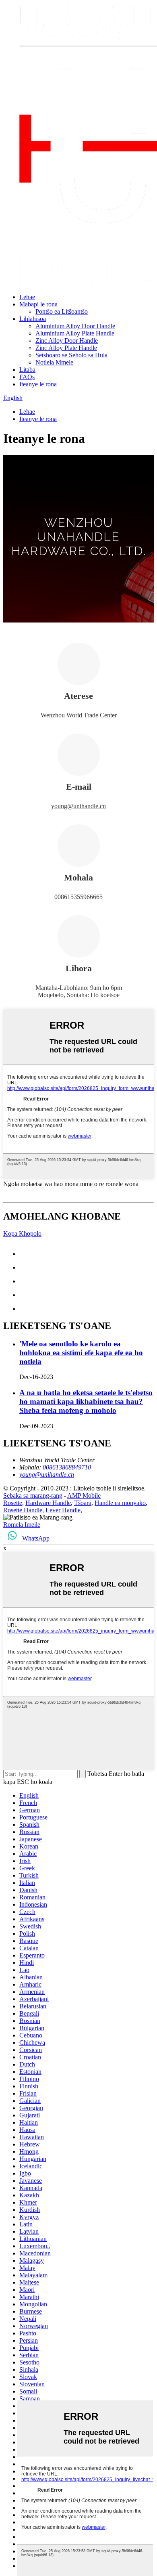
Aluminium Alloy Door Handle (75, 326)
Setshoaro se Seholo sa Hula (71, 355)
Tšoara (83, 1503)
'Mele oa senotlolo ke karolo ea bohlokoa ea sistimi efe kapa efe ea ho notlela (81, 1353)
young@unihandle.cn (78, 806)
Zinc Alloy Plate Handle (66, 348)
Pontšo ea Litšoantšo (62, 311)
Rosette (13, 1503)
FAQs (27, 377)
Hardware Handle (48, 1503)
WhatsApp (36, 1538)
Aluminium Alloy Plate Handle (75, 333)
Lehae (27, 297)
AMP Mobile (84, 1496)
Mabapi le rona (38, 304)
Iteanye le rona (38, 384)
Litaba (27, 370)
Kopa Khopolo (22, 1234)
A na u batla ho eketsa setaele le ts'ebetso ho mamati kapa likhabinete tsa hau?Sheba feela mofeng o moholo (86, 1401)
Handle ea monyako (120, 1503)
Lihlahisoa (33, 319)
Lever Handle (63, 1510)
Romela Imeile (22, 1525)
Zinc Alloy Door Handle (67, 341)
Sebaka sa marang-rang (33, 1496)
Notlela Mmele (54, 362)
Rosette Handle (23, 1510)
